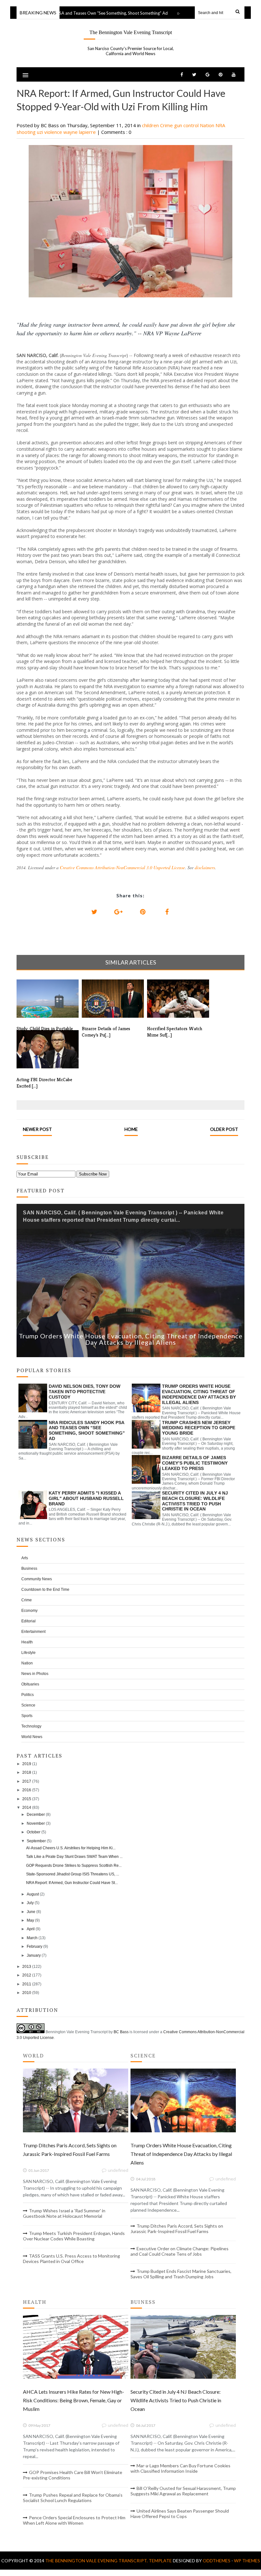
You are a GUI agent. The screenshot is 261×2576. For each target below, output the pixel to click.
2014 (27, 1808)
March (32, 1938)
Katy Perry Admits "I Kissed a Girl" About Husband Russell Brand (86, 1498)
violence (54, 132)
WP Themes (247, 2561)
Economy (29, 1611)
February (35, 1947)
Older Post (224, 1129)
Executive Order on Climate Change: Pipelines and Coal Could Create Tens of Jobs (180, 2251)
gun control (187, 125)
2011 (27, 1984)
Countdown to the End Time (45, 1590)
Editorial (28, 1621)
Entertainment (33, 1632)
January (34, 1955)
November (36, 1823)
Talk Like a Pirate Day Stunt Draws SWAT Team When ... (74, 1857)
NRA (220, 125)
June (31, 1912)
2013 (27, 1967)
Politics (28, 1695)
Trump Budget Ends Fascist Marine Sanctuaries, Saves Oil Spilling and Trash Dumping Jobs (181, 2274)
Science (28, 1705)
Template (160, 2561)
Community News (37, 1579)
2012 (27, 1975)
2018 (27, 1772)
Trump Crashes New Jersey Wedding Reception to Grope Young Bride (199, 1428)
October (34, 1832)
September (36, 1841)
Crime (167, 125)
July (30, 1903)
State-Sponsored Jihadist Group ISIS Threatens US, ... (73, 1874)
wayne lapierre (80, 132)
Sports (27, 1716)
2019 (27, 1764)
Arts (25, 1558)
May (30, 1920)
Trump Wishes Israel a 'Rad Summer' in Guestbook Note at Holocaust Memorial (64, 2213)
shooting (27, 132)
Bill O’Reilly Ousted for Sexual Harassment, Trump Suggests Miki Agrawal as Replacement (183, 2491)
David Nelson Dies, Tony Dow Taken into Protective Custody (85, 1392)
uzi (41, 132)
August (33, 1894)
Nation (208, 125)
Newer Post (37, 1129)
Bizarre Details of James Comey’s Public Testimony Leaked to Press (195, 1463)
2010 (27, 1993)
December (36, 1815)
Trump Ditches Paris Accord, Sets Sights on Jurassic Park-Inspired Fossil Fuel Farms (177, 2229)
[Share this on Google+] (118, 912)
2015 (27, 1799)
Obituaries (30, 1684)
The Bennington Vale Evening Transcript (131, 32)
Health (27, 1642)
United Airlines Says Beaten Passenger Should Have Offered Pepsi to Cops (180, 2514)
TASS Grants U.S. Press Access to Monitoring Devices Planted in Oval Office (71, 2259)
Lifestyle (28, 1653)
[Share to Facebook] (167, 912)
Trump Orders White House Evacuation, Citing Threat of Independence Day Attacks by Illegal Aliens (131, 1339)
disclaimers (205, 867)
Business (29, 1568)
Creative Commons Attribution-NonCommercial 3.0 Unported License (122, 867)
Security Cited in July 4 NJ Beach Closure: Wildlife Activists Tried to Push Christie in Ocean (195, 1501)
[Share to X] (94, 912)
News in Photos (35, 1674)
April (31, 1929)
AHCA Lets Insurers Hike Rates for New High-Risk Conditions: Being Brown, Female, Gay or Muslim (74, 2400)
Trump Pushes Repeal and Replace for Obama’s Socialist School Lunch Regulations (73, 2498)
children (151, 125)
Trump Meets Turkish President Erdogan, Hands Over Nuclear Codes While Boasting (74, 2236)
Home (131, 1129)
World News (32, 1737)
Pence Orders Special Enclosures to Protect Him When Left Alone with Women (74, 2520)
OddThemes (217, 2561)
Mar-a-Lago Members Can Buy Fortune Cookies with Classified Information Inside (180, 2468)
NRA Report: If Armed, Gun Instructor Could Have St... (72, 1883)
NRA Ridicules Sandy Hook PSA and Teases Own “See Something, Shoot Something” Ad (87, 1430)
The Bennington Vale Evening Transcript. (97, 2561)
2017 (27, 1781)
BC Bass (121, 2032)
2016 (27, 1790)
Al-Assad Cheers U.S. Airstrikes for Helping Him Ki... (71, 1848)
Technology (31, 1726)
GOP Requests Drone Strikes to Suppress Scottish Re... (74, 1866)
